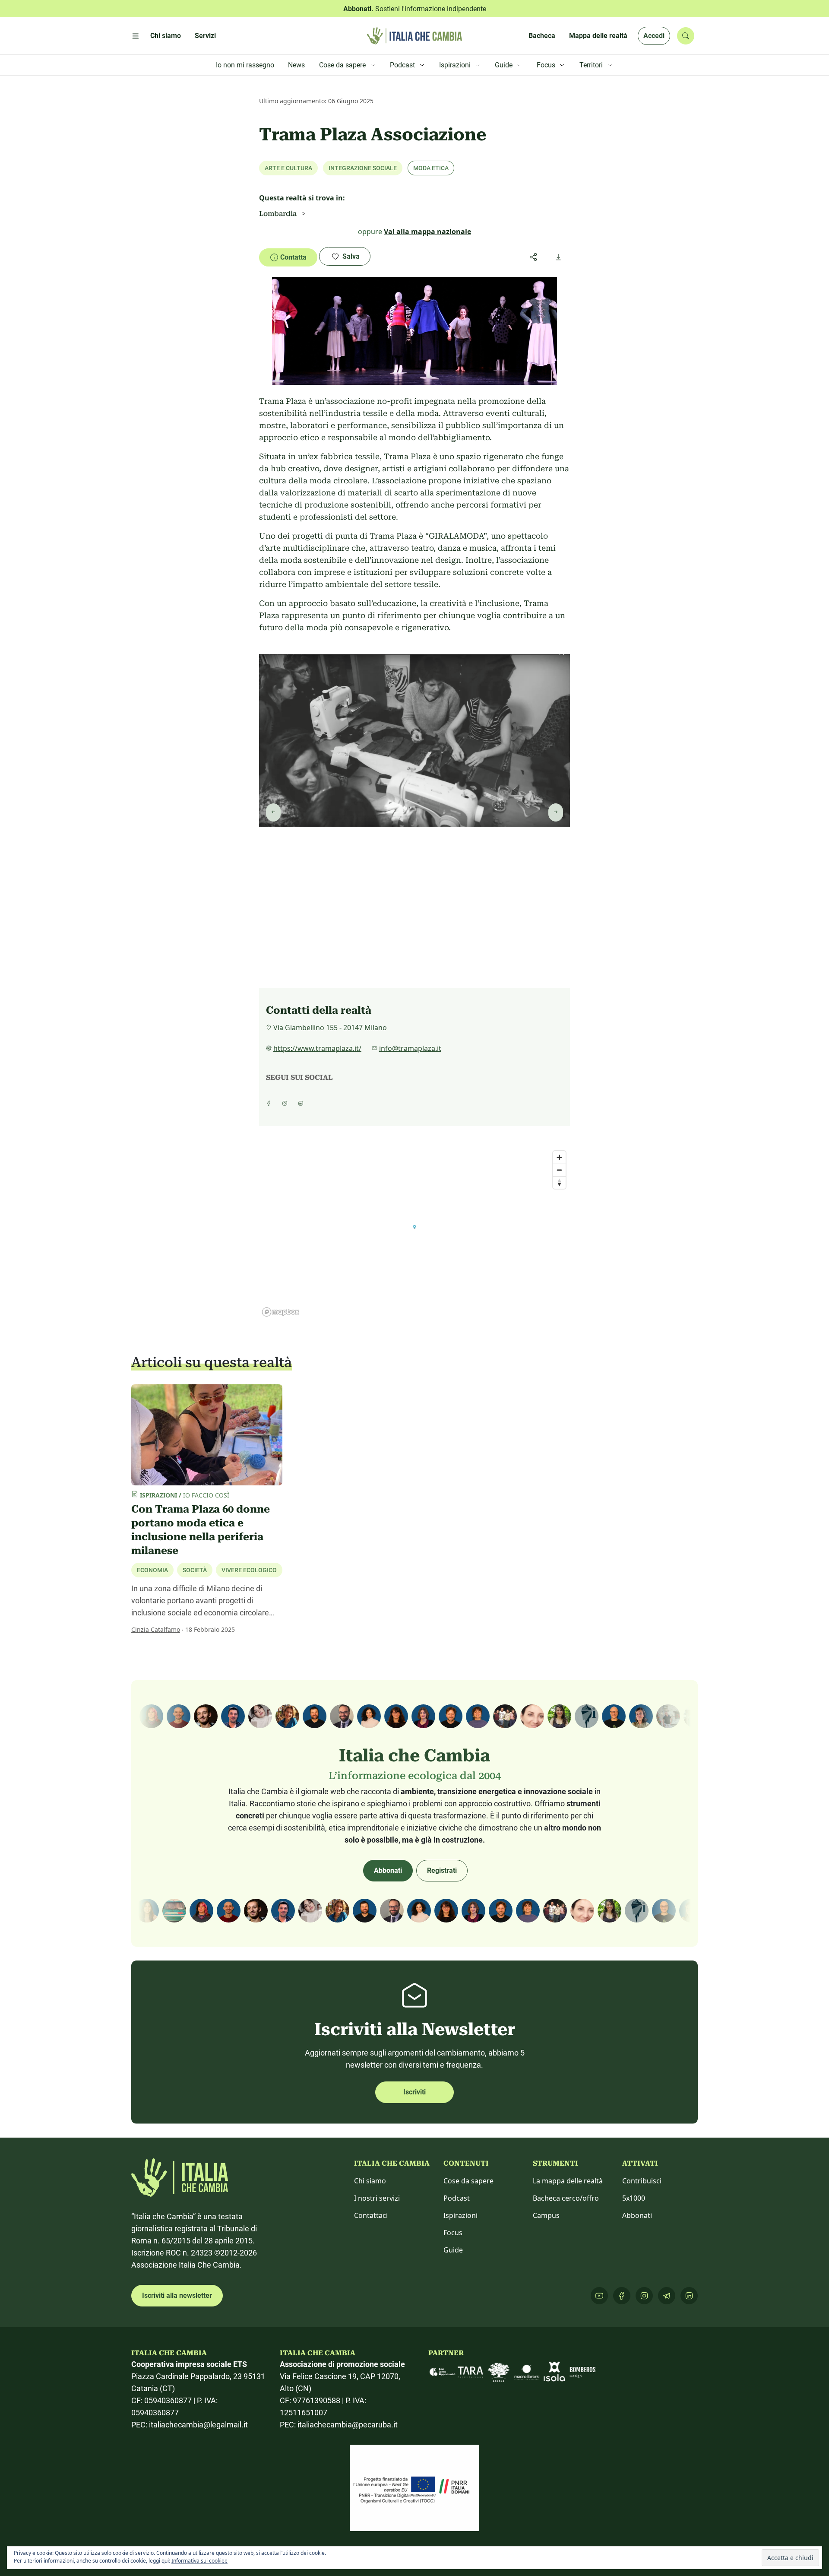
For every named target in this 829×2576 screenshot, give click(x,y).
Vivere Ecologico (249, 1570)
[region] (414, 1233)
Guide (453, 2250)
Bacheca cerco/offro (566, 2198)
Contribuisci (642, 2181)
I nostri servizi (377, 2198)
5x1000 (634, 2198)
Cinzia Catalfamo (156, 1629)
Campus (546, 2215)
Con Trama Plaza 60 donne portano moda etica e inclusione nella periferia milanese (201, 1530)
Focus (453, 2233)
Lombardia (278, 214)
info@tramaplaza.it (410, 1048)
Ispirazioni (460, 2215)
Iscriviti (414, 2092)
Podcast (457, 2198)
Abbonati (388, 1870)
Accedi (654, 36)
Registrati (442, 1870)
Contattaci (371, 2215)
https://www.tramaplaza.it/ (317, 1048)
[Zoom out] (559, 1170)
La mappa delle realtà (568, 2181)
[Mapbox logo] (281, 1312)
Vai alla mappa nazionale (427, 232)
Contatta (293, 257)
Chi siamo (370, 2181)
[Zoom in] (559, 1157)
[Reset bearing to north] (559, 1182)
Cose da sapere (468, 2181)
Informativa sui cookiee (199, 2561)
